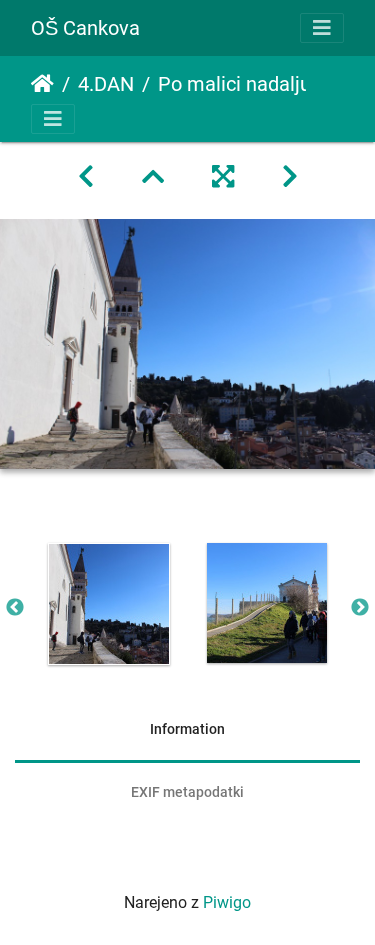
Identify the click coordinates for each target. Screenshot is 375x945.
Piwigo (227, 902)
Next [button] (360, 608)
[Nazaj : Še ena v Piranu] (86, 177)
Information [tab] (187, 729)
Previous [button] (15, 608)
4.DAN (106, 84)
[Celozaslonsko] (223, 177)
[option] (109, 604)
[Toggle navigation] (322, 28)
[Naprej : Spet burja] (290, 177)
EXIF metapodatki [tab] (187, 792)
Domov (42, 84)
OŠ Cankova (85, 28)
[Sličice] (153, 177)
